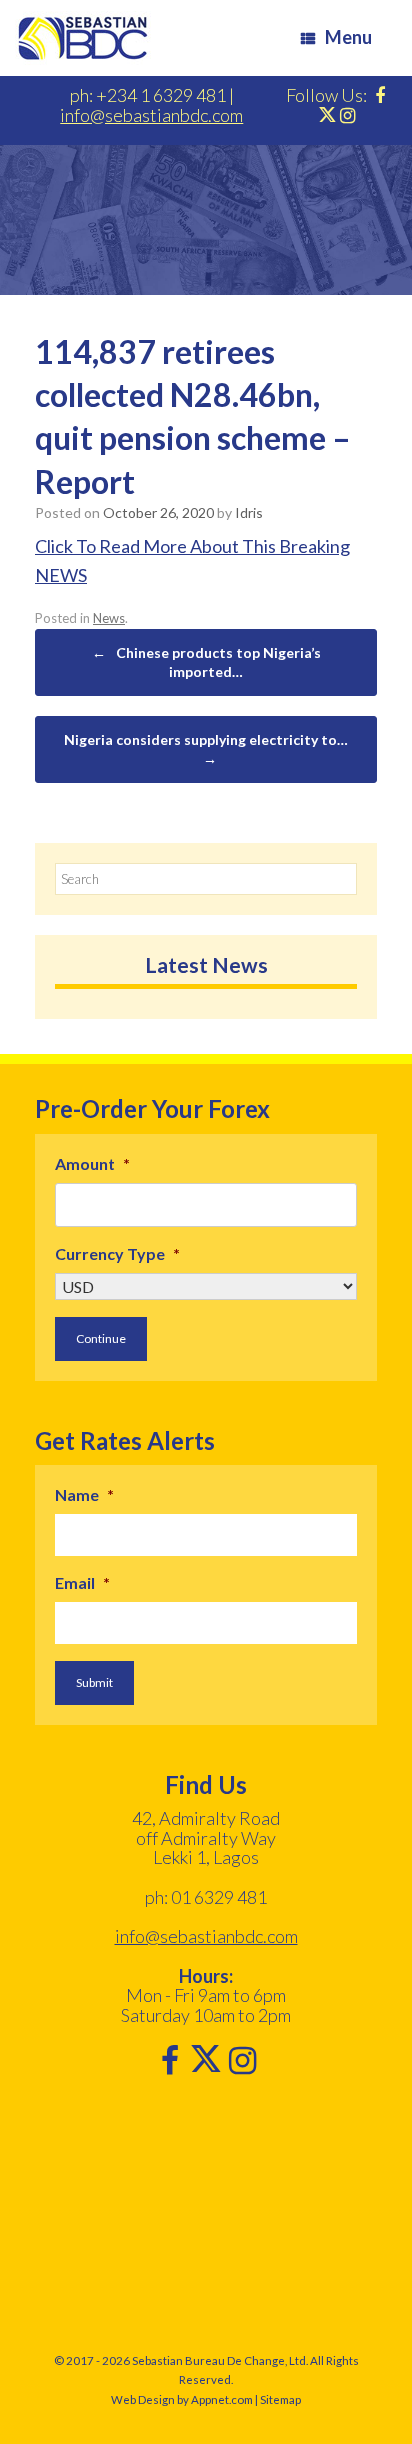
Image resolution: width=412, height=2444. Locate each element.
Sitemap (280, 2399)
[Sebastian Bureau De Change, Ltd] (83, 38)
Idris (249, 512)
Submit (94, 1682)
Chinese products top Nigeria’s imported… (206, 662)
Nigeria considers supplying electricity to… (206, 749)
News (109, 618)
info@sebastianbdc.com (151, 115)
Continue (101, 1338)
